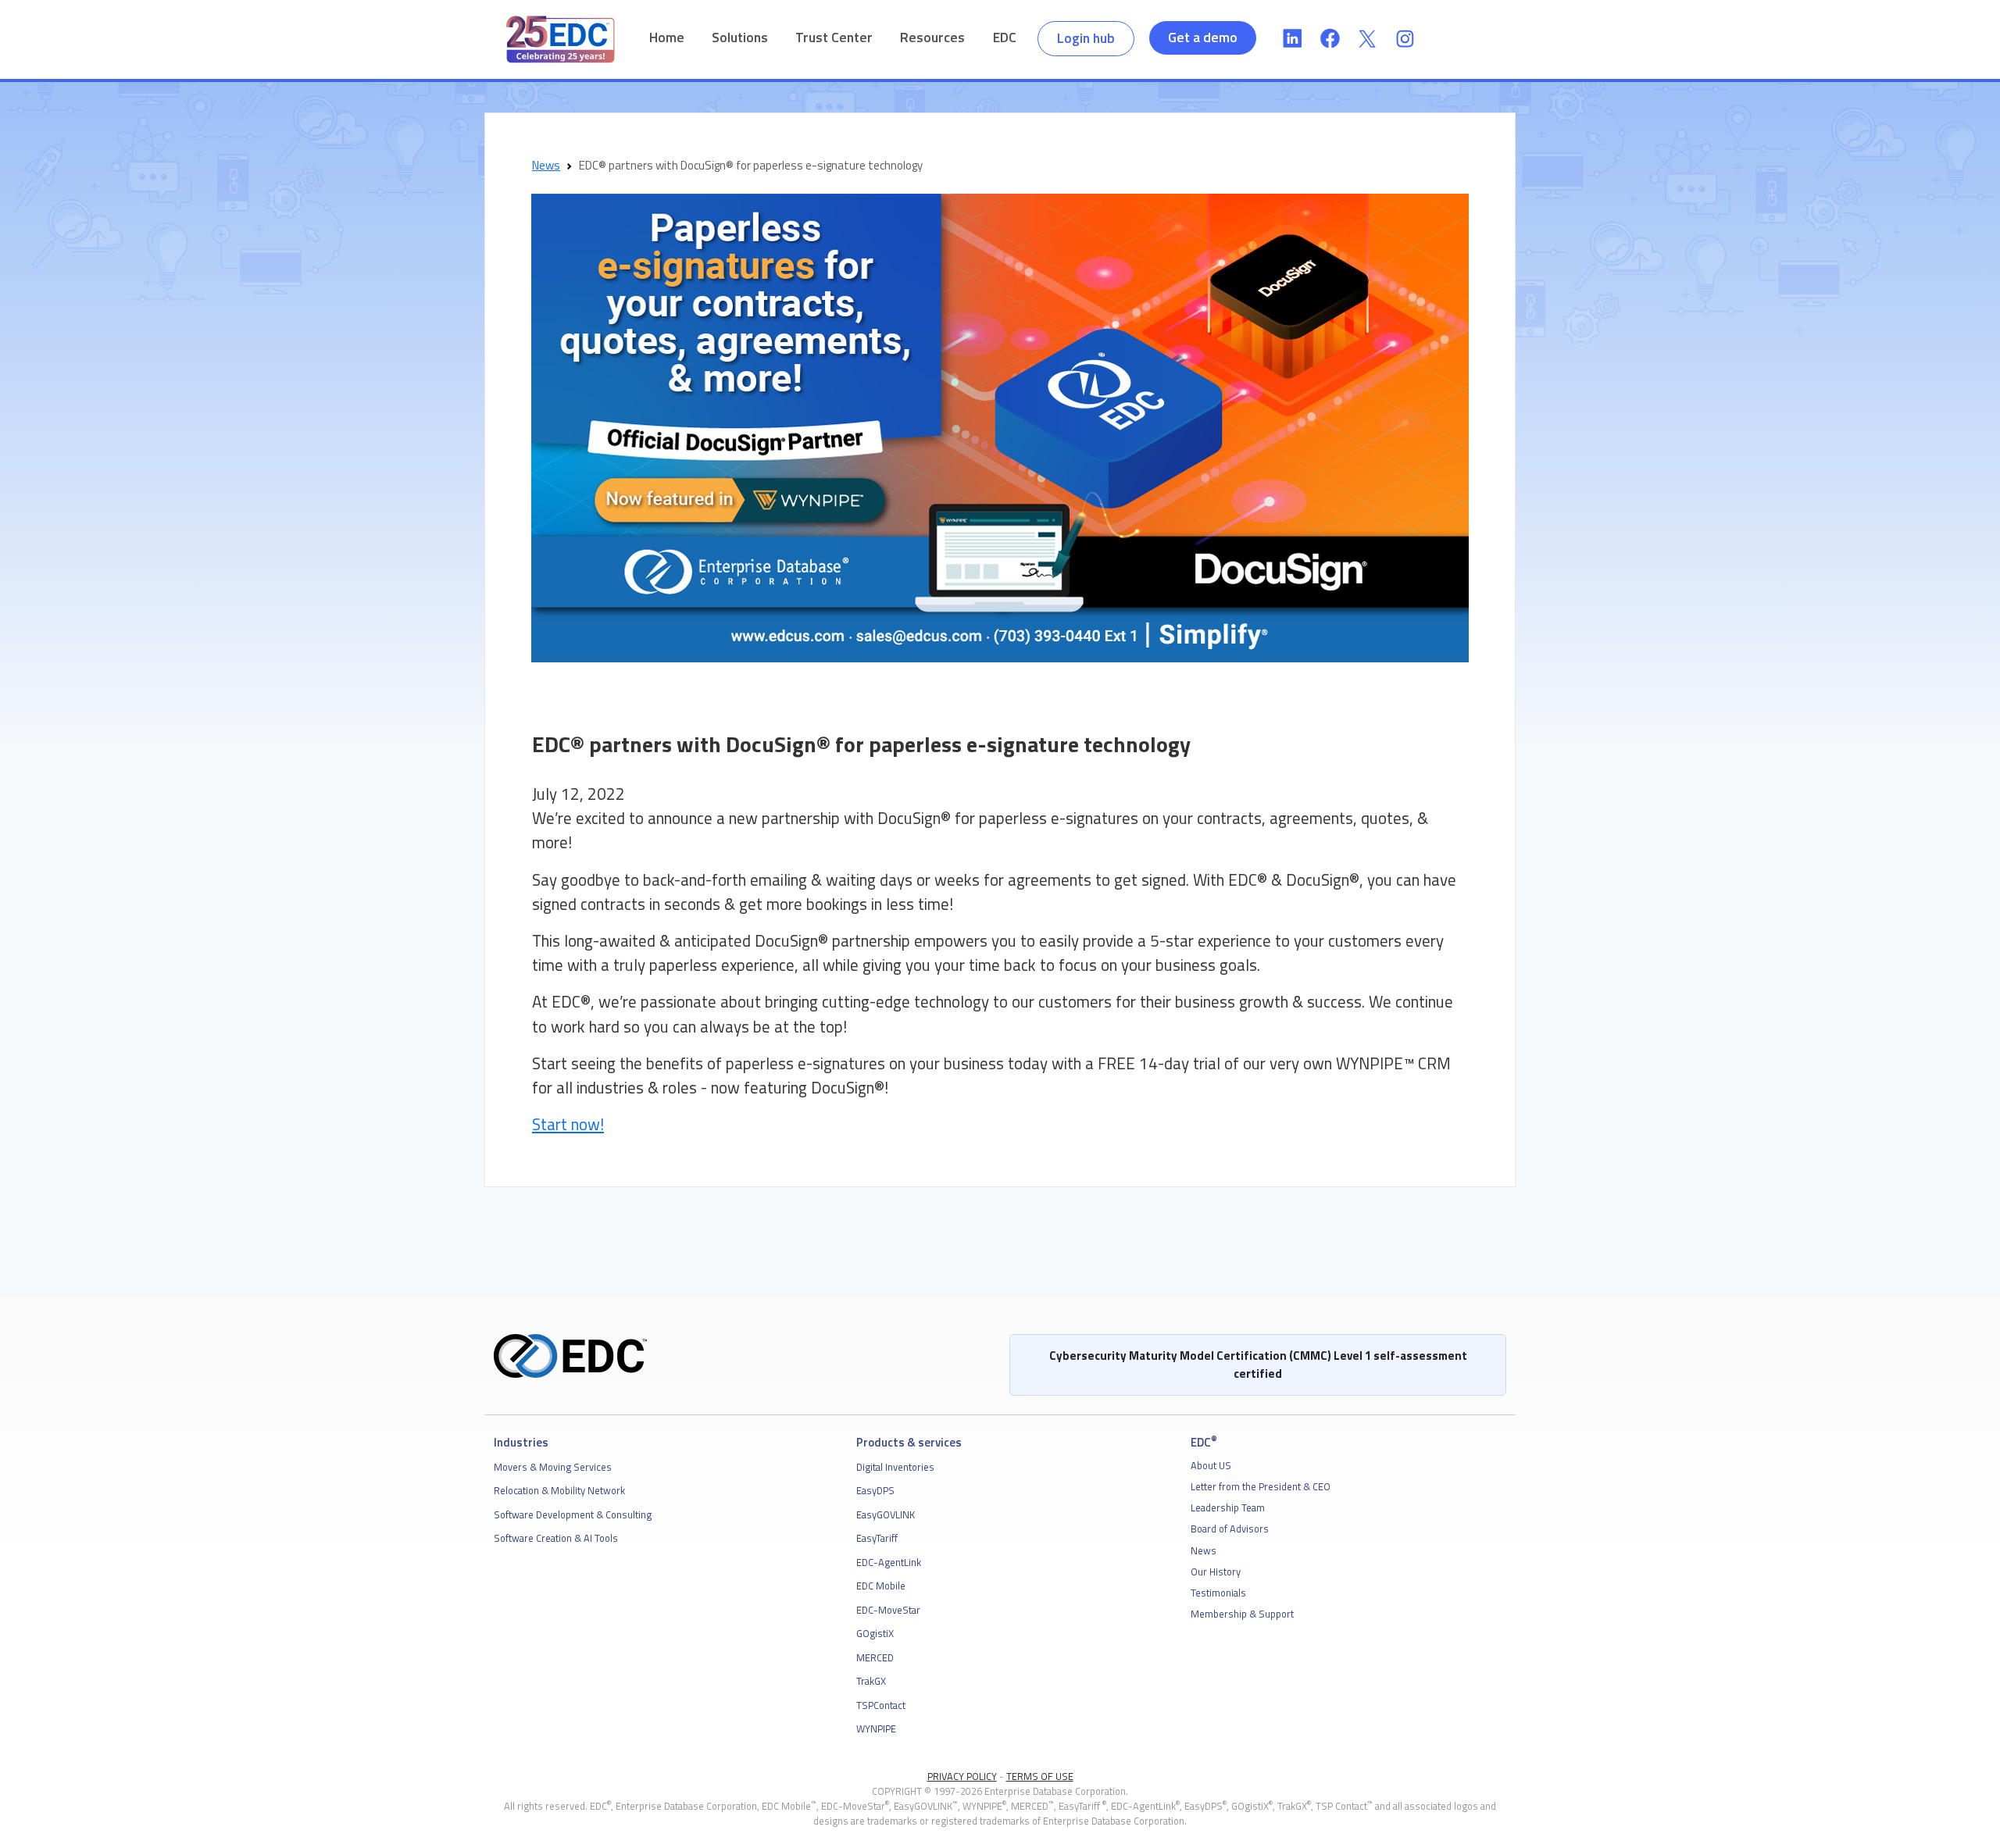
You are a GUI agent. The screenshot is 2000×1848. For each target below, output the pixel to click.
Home (667, 37)
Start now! (568, 1124)
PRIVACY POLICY (962, 1776)
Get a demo (1203, 37)
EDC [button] (1005, 37)
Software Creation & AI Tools (556, 1538)
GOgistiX (875, 1633)
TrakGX (871, 1681)
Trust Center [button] (834, 37)
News (546, 165)
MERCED (875, 1657)
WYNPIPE (876, 1728)
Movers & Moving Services (553, 1467)
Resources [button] (932, 37)
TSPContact (881, 1705)
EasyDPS (875, 1490)
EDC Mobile (881, 1586)
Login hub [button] (1086, 38)
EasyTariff (877, 1538)
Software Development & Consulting (573, 1514)
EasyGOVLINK (886, 1514)
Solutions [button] (740, 37)
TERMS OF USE (1040, 1776)
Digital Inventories (895, 1467)
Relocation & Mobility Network (559, 1490)
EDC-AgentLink (889, 1562)
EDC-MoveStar (888, 1610)
